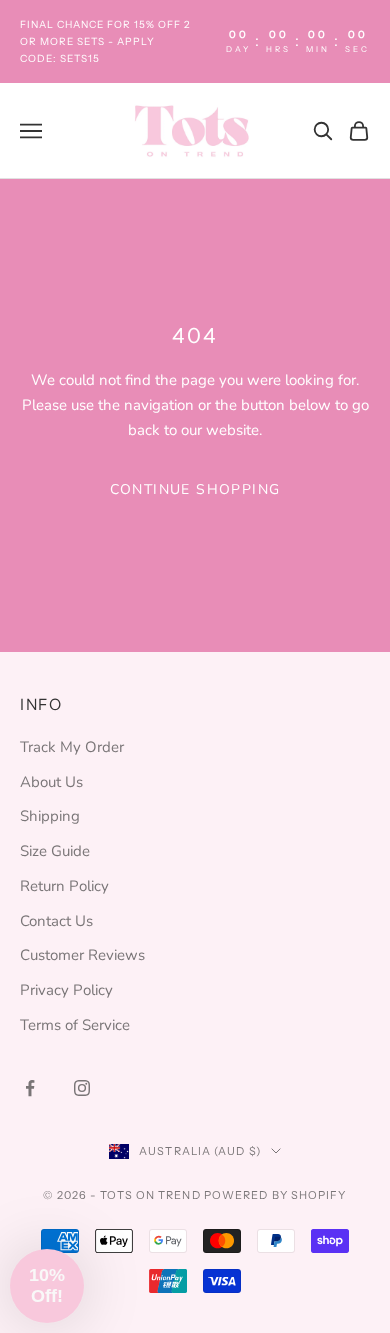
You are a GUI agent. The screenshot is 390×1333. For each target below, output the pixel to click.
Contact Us (56, 921)
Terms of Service (75, 1025)
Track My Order (72, 747)
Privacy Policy (66, 990)
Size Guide (55, 851)
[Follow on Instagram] (82, 1088)
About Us (51, 782)
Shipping (50, 816)
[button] (47, 1286)
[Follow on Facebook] (30, 1088)
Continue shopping (195, 489)
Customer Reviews (82, 955)
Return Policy (64, 886)
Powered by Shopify (275, 1195)
